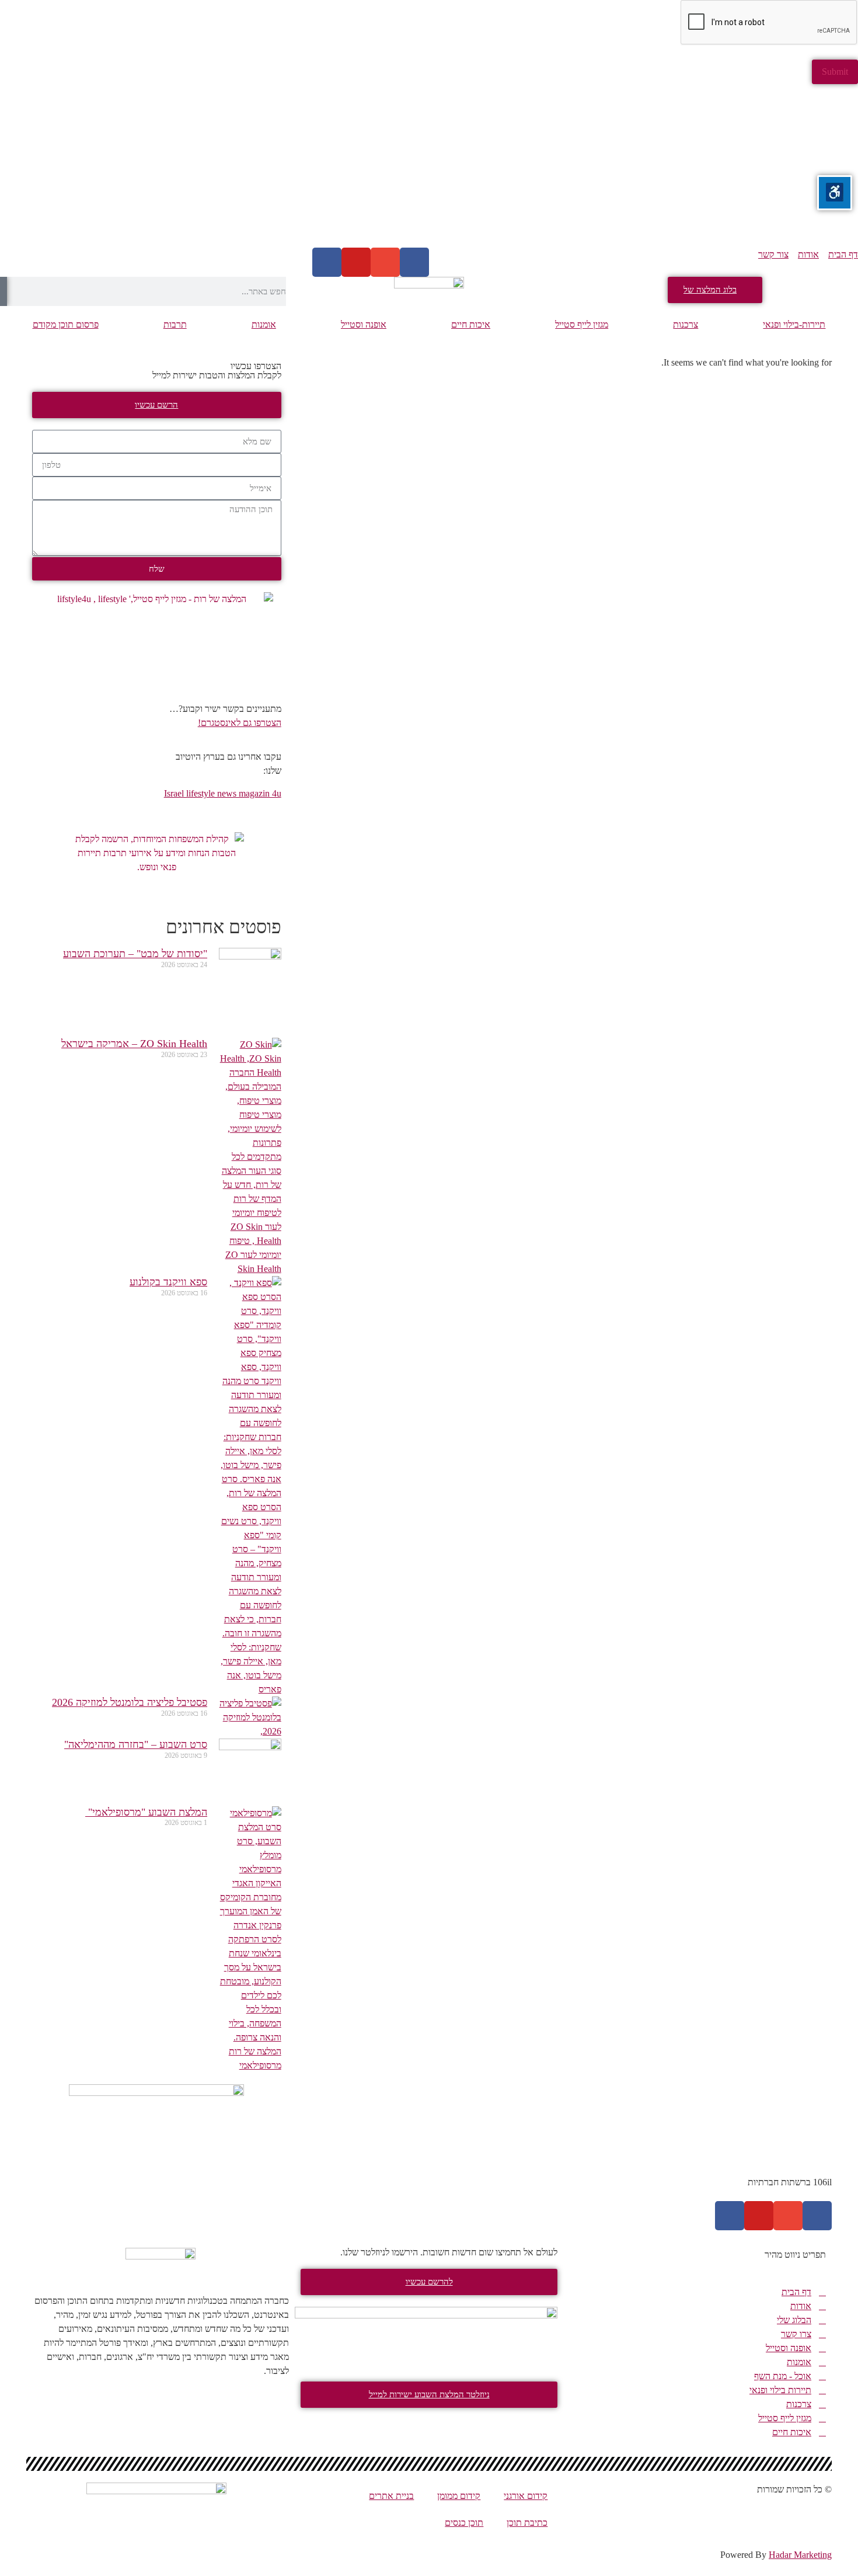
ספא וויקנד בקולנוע (168, 1282)
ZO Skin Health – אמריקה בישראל (134, 1044)
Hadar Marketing (800, 2555)
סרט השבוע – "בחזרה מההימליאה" (136, 1744)
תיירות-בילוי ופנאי (794, 324)
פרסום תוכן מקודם (66, 324)
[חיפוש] (4, 291)
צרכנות (686, 324)
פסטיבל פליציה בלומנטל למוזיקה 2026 (130, 1702)
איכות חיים (471, 324)
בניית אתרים (391, 2496)
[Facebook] (414, 262)
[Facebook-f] (817, 2216)
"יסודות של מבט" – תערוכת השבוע (135, 954)
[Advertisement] (508, 166)
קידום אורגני (526, 2496)
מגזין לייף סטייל (582, 324)
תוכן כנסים (464, 2523)
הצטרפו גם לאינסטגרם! (240, 723)
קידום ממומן (459, 2496)
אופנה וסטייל (364, 324)
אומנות (264, 324)
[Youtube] (356, 262)
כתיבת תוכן (527, 2523)
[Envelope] (385, 262)
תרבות (175, 324)
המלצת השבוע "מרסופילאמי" (146, 1812)
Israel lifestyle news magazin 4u (223, 793)
